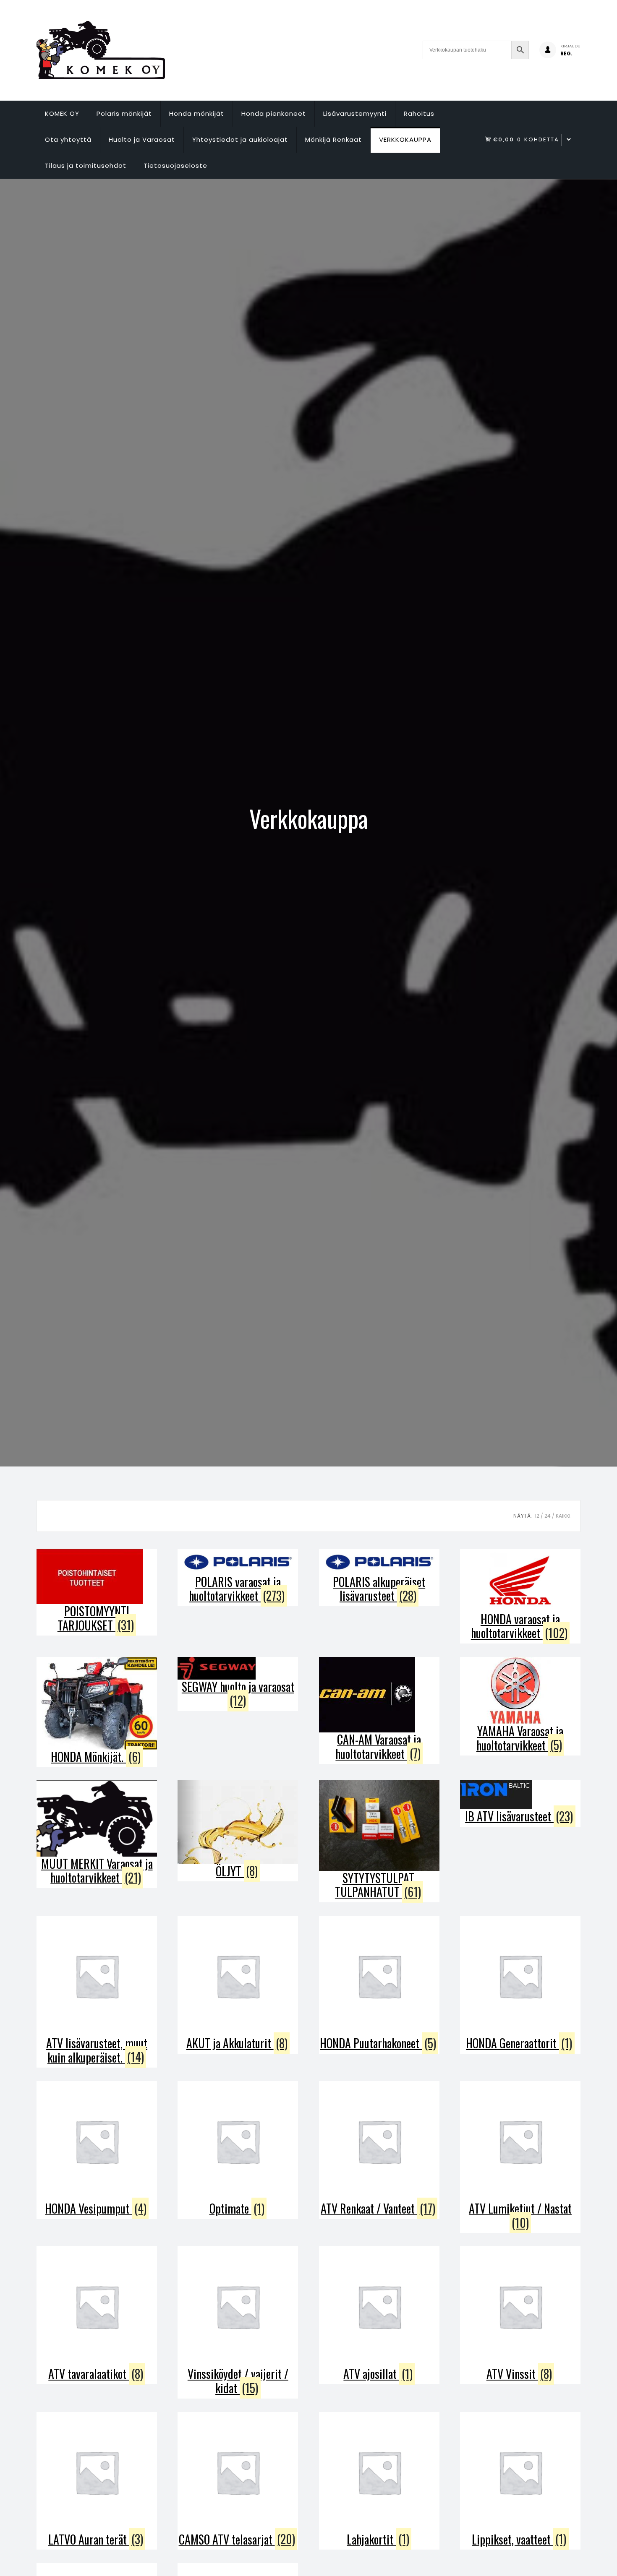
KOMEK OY (62, 113)
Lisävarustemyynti (355, 113)
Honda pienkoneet (274, 113)
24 (548, 1516)
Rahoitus (419, 113)
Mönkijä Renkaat (333, 139)
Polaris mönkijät (124, 113)
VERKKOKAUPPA (405, 139)
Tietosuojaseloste (175, 165)
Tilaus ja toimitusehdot (86, 165)
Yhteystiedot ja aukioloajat (240, 139)
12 (537, 1516)
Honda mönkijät (197, 113)
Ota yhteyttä (68, 139)
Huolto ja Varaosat (142, 139)
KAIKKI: (564, 1516)
